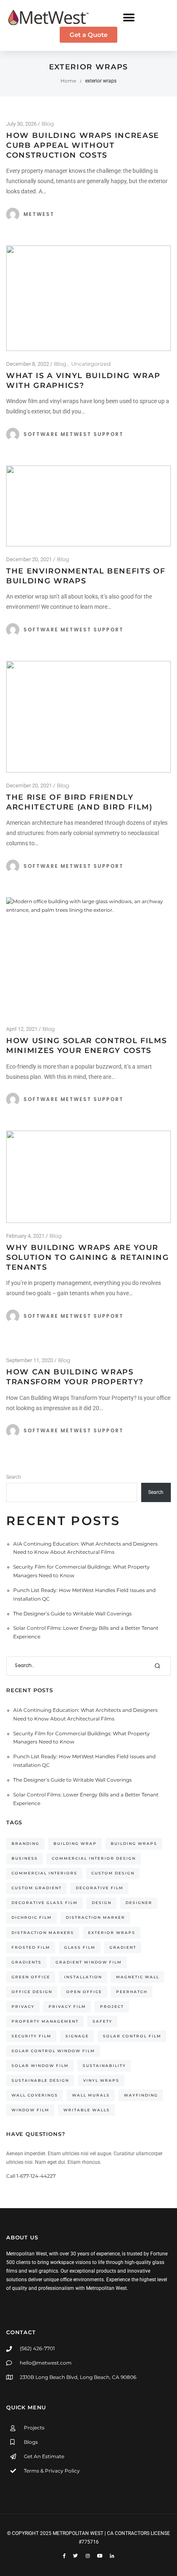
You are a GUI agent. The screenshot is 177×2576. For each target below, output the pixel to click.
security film (31, 2036)
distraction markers (43, 1933)
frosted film (31, 1947)
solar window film (40, 2066)
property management (45, 2021)
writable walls (87, 2110)
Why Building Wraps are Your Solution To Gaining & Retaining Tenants (88, 1257)
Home (68, 81)
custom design (113, 1873)
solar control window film (53, 2051)
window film (30, 2110)
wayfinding (141, 2095)
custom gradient (37, 1888)
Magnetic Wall (138, 1977)
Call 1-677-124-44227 (31, 2176)
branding (26, 1843)
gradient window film (89, 1962)
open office (84, 1992)
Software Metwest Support (73, 434)
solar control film (132, 2036)
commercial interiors (44, 1873)
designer (139, 1903)
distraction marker (95, 1917)
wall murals (91, 2095)
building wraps (134, 1843)
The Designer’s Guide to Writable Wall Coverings (72, 1614)
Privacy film (67, 2006)
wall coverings (35, 2095)
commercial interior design (94, 1858)
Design (102, 1903)
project (112, 2006)
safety (102, 2021)
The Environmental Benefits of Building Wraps (86, 576)
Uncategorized (91, 364)
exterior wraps (112, 1933)
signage (77, 2036)
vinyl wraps (101, 2080)
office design (32, 1992)
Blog (48, 124)
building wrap (75, 1843)
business (25, 1858)
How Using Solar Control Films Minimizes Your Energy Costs (86, 1046)
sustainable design (40, 2080)
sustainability (104, 2066)
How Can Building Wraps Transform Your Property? (75, 1377)
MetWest (39, 214)
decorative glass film (45, 1903)
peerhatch (132, 1992)
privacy (23, 2006)
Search (14, 1477)
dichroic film (32, 1917)
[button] (129, 17)
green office (31, 1977)
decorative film (100, 1888)
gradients (27, 1962)
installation (83, 1977)
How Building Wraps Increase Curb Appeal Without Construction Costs (83, 145)
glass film (80, 1947)
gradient (123, 1947)
